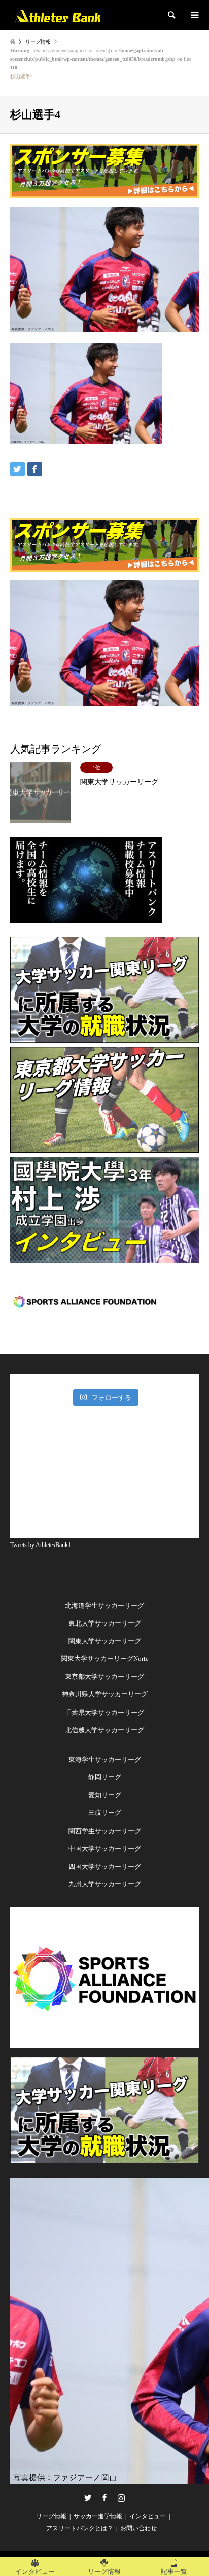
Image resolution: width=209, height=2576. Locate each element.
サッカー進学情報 (98, 2516)
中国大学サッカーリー (101, 1849)
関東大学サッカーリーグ (105, 1641)
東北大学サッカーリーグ (105, 1623)
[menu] (194, 15)
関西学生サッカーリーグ (105, 1831)
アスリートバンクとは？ (80, 2528)
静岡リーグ (105, 1777)
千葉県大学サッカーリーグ (104, 1712)
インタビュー (148, 2516)
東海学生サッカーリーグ (105, 1759)
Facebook (104, 2498)
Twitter (88, 2498)
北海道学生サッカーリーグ (104, 1606)
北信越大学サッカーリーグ (104, 1730)
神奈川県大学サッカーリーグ (105, 1694)
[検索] (171, 15)
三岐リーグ (105, 1813)
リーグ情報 (51, 2516)
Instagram (121, 2498)
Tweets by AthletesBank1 (41, 1545)
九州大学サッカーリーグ (105, 1884)
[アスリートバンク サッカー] (58, 15)
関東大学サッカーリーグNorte (105, 1659)
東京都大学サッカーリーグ (104, 1676)
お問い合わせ (138, 2528)
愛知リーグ (105, 1795)
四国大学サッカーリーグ (105, 1866)
